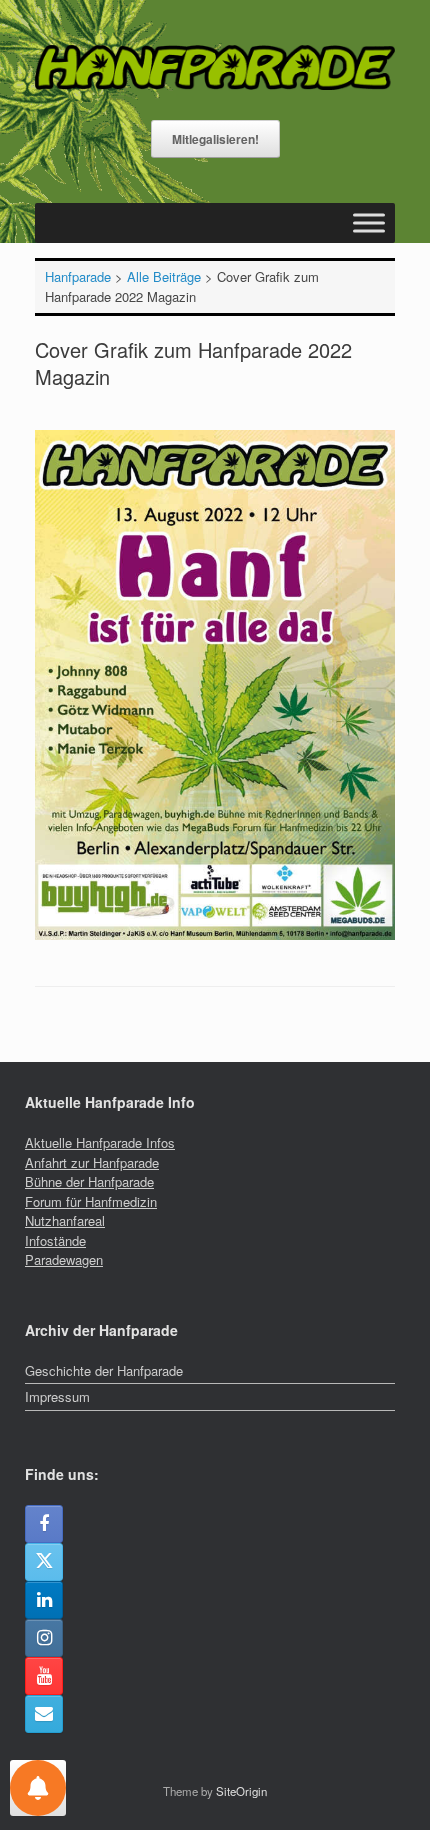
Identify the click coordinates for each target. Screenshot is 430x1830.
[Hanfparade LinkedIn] (44, 1600)
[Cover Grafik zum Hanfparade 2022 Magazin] (215, 934)
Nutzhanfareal (65, 1220)
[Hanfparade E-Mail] (44, 1714)
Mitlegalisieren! (215, 139)
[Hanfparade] (215, 67)
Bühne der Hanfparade (89, 1181)
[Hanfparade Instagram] (44, 1638)
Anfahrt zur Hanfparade (92, 1162)
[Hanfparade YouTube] (44, 1676)
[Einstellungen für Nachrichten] (38, 1788)
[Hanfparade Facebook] (44, 1524)
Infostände (55, 1240)
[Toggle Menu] (369, 222)
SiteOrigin (241, 1791)
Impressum (57, 1396)
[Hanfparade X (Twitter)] (44, 1562)
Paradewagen (64, 1259)
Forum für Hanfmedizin (91, 1201)
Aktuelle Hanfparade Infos (100, 1142)
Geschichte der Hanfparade (104, 1370)
